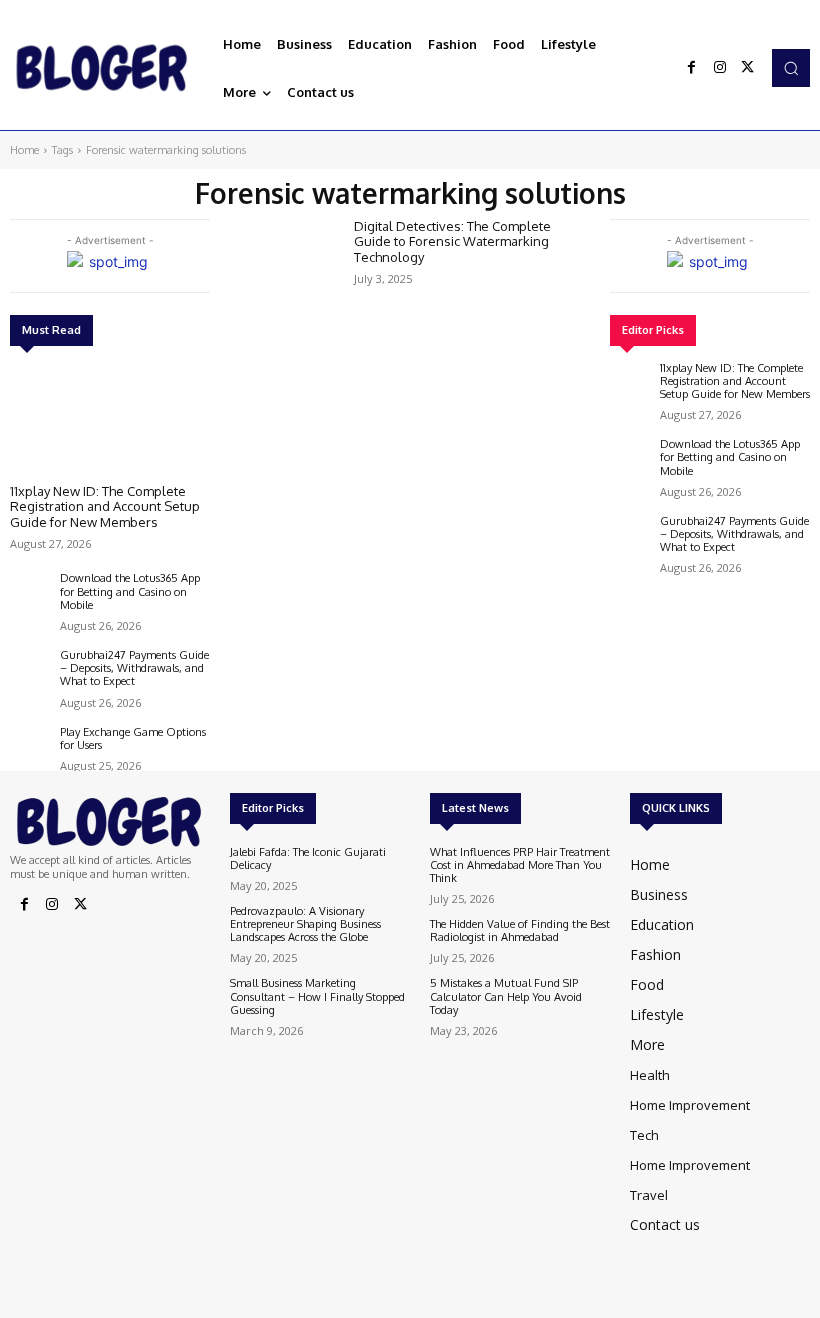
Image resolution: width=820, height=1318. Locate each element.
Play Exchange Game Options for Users (133, 738)
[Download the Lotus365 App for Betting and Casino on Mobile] (30, 592)
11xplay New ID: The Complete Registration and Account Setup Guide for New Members (105, 506)
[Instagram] (720, 68)
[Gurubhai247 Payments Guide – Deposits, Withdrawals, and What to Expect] (30, 669)
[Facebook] (692, 68)
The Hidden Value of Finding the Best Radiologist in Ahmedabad (520, 930)
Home (24, 150)
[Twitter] (748, 68)
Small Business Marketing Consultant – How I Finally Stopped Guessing (317, 996)
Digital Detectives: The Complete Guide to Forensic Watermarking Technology (452, 241)
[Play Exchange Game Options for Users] (30, 746)
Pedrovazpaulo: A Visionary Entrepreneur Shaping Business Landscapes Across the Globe (305, 924)
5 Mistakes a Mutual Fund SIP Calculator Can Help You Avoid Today (506, 996)
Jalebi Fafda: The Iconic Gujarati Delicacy (308, 858)
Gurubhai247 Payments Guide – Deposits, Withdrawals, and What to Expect (134, 668)
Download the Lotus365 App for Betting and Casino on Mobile (130, 591)
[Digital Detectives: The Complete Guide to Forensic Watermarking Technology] (284, 262)
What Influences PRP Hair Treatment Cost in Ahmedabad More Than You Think (520, 865)
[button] (791, 68)
